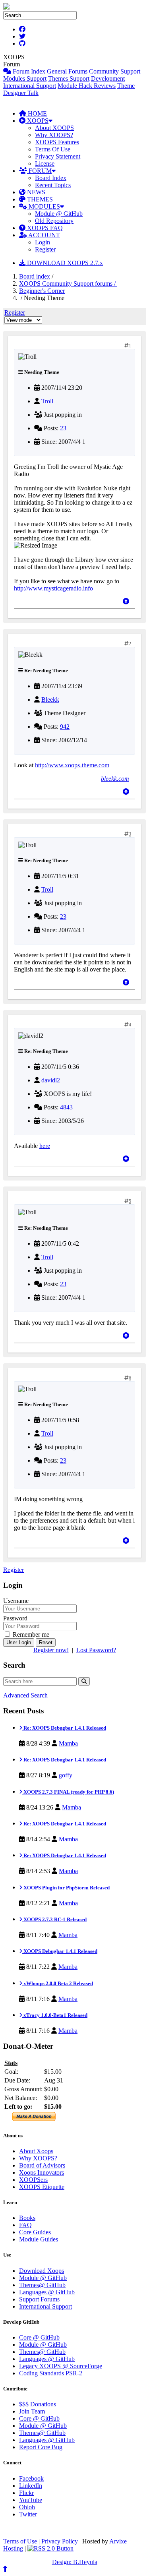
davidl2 (51, 1080)
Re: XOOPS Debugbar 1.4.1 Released (64, 1728)
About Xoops (36, 2151)
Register (45, 249)
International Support (30, 86)
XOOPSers (33, 2180)
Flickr (26, 2493)
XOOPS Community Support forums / (68, 284)
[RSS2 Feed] (50, 2548)
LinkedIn (31, 2486)
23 (63, 428)
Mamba (68, 1743)
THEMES (39, 199)
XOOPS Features (57, 142)
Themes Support (69, 78)
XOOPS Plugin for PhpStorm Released (66, 1888)
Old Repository (54, 221)
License (45, 164)
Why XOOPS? (54, 135)
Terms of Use (20, 2541)
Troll (47, 401)
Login (43, 242)
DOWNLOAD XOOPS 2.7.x (64, 263)
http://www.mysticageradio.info (53, 588)
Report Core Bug (41, 2447)
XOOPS (37, 121)
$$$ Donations (38, 2404)
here (45, 1146)
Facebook (31, 2478)
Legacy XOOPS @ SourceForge (61, 2366)
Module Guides (39, 2239)
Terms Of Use (53, 149)
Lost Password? (96, 1650)
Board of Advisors (42, 2165)
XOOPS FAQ (44, 228)
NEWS (35, 192)
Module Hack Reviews (87, 86)
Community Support (115, 71)
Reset (46, 1642)
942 (65, 727)
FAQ (25, 2225)
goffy (66, 1775)
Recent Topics (53, 185)
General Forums (67, 71)
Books (27, 2218)
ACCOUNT (44, 235)
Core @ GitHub (39, 2337)
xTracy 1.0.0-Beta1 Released (55, 2015)
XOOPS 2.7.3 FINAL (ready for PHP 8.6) (68, 1792)
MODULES (44, 206)
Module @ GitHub (59, 214)
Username (16, 1601)
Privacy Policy (60, 2541)
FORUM (39, 171)
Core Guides (35, 2232)
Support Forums (39, 2299)
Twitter (28, 2514)
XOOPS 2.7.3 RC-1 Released (54, 1919)
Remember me (30, 1634)
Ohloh (27, 2507)
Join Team (32, 2411)
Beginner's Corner (42, 291)
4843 (66, 1107)
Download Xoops (42, 2271)
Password (15, 1618)
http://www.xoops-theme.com (72, 765)
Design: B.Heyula (75, 2562)
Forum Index (28, 71)
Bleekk (50, 700)
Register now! (51, 1650)
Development (108, 78)
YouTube (31, 2500)
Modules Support (25, 78)
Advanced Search (25, 1695)
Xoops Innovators (42, 2172)
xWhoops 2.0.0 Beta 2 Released (58, 1983)
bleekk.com (115, 779)
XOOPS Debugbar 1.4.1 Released (60, 1951)
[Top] (126, 601)
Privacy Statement (58, 156)
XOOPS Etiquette (42, 2187)
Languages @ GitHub (47, 2292)
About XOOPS (54, 128)
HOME (37, 113)
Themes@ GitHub (42, 2285)
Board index (35, 276)
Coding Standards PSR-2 (51, 2373)
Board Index (51, 178)
